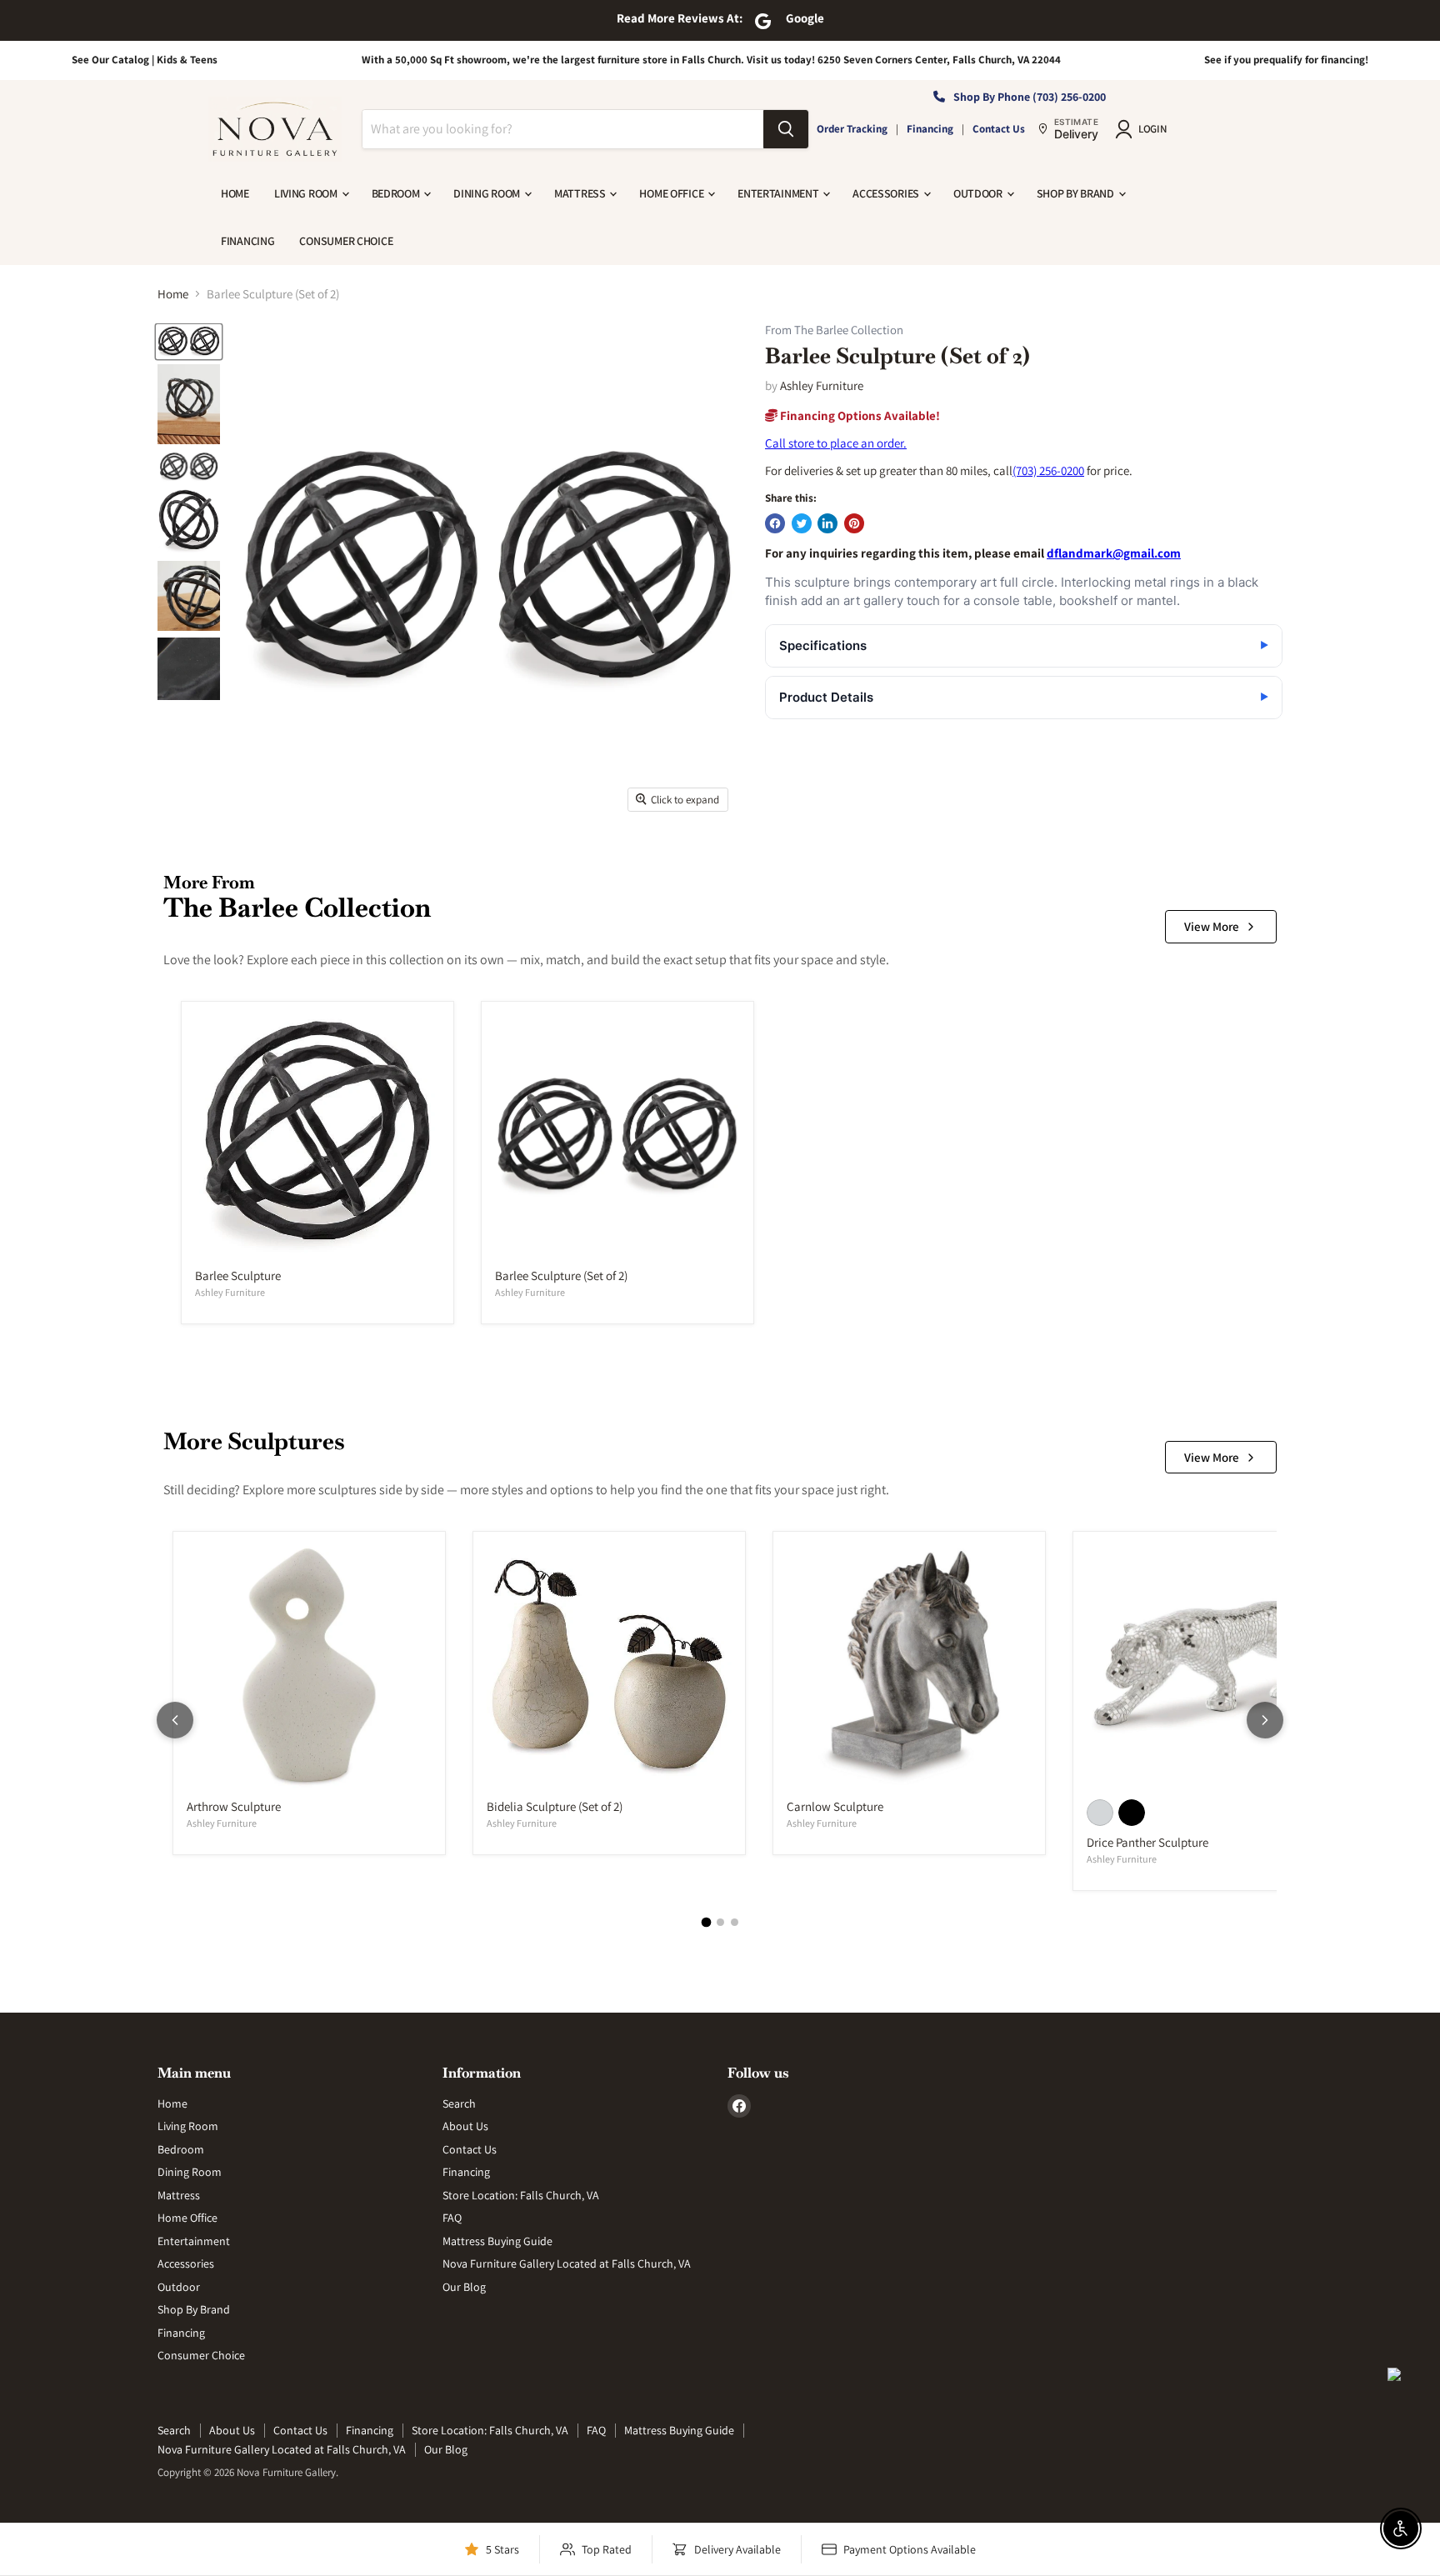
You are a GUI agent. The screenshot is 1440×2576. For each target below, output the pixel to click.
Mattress (581, 193)
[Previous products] (175, 1720)
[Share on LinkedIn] (827, 523)
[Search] (786, 129)
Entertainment (779, 193)
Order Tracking (852, 129)
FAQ (452, 2218)
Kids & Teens (187, 60)
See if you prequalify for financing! (1286, 60)
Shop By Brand (1077, 193)
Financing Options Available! (859, 415)
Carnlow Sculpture (835, 1806)
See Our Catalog (110, 60)
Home (235, 193)
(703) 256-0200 (1048, 470)
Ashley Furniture (822, 385)
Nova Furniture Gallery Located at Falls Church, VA (567, 2263)
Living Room (307, 193)
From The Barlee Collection (834, 330)
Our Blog (464, 2287)
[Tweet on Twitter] (802, 523)
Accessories (887, 193)
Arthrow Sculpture (234, 1806)
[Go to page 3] (735, 1922)
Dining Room (488, 193)
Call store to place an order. (836, 443)
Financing (930, 129)
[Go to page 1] (706, 1922)
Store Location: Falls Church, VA (521, 2195)
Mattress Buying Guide (497, 2241)
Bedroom (397, 193)
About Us (465, 2126)
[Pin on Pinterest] (854, 523)
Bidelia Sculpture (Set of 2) (555, 1806)
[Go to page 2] (720, 1922)
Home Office (672, 193)
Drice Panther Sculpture (1147, 1842)
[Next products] (1265, 1720)
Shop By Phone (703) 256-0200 (1030, 97)
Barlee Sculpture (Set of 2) (561, 1275)
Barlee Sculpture (238, 1275)
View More (1212, 926)
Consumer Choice (346, 241)
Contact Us (999, 129)
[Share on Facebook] (775, 523)
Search (459, 2103)
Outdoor (979, 193)
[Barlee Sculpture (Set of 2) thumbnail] (189, 342)
